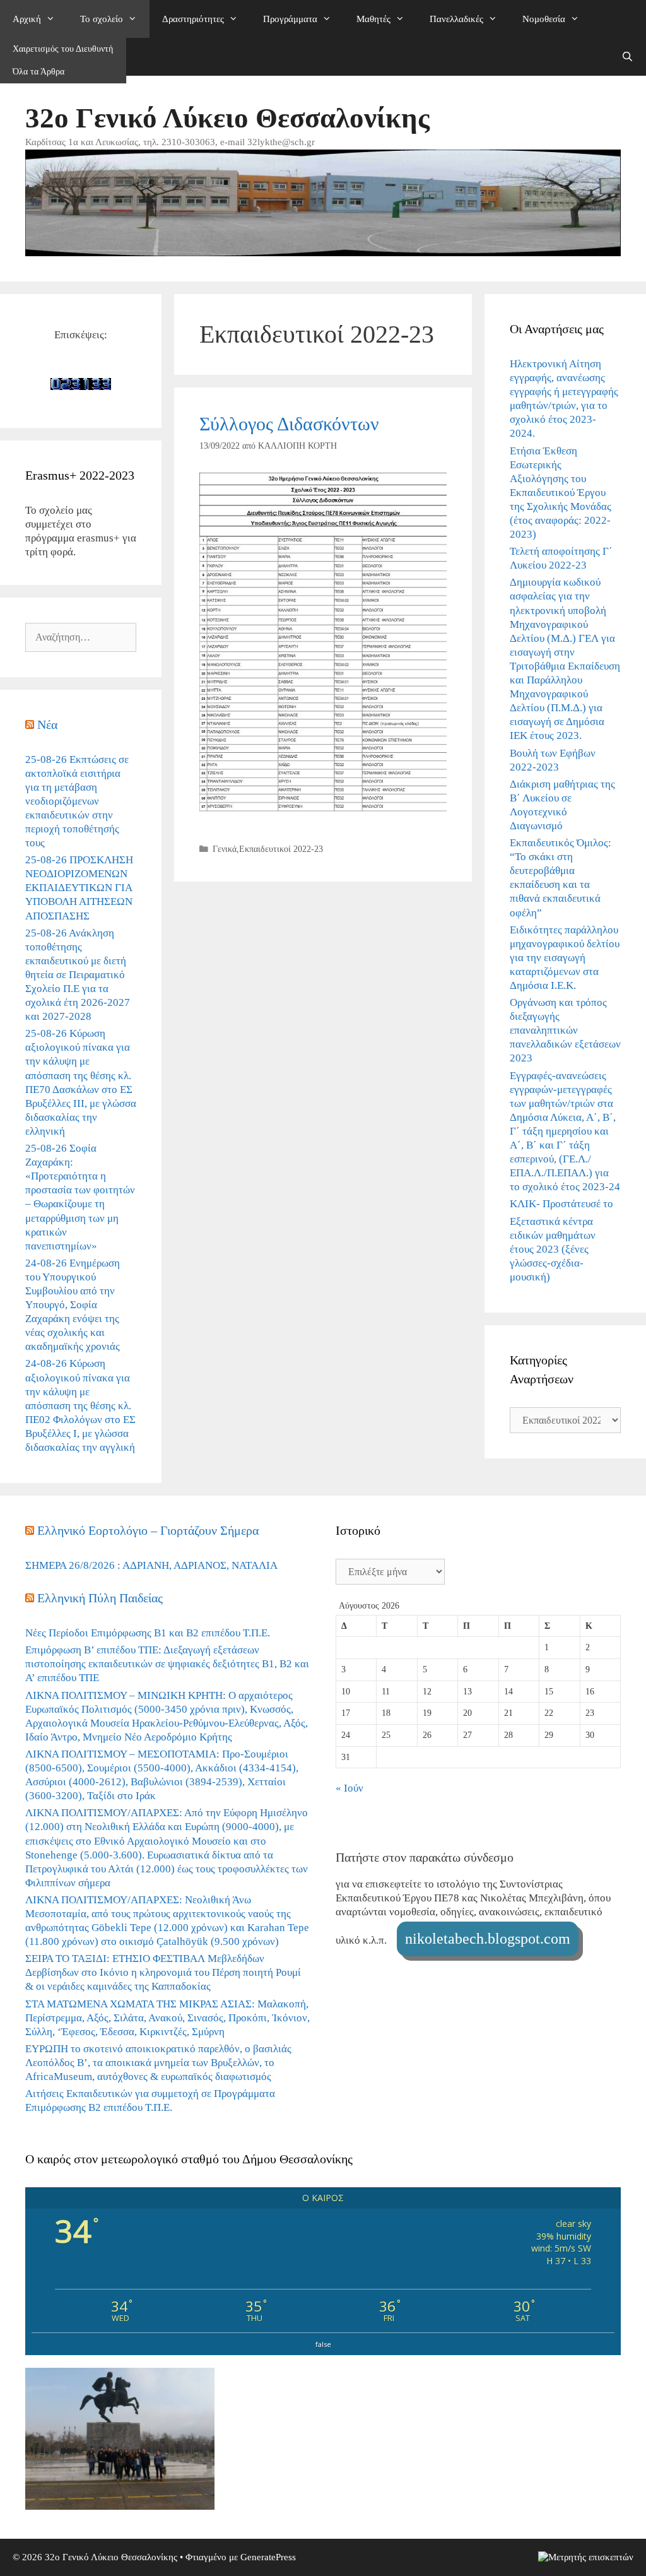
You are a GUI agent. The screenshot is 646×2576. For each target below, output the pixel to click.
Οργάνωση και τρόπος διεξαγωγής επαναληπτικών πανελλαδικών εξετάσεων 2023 (565, 1030)
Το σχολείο (102, 19)
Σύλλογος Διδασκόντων (289, 424)
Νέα (47, 724)
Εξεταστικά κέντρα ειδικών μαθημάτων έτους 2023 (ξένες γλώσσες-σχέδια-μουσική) (553, 1249)
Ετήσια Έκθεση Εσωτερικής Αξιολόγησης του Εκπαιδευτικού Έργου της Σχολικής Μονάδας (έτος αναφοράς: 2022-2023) (561, 493)
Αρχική (27, 19)
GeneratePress (268, 2557)
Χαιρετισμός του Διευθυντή (63, 49)
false (323, 2344)
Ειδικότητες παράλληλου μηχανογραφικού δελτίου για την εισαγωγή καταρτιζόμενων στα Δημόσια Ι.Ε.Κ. (565, 958)
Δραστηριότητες (193, 19)
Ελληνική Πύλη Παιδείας (100, 1598)
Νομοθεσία (544, 19)
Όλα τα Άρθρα (38, 72)
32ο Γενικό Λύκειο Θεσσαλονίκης (227, 118)
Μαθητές (373, 19)
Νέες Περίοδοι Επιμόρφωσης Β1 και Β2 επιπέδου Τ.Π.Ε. (148, 1633)
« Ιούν (349, 1788)
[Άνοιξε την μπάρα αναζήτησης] (627, 57)
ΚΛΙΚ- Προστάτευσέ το (561, 1204)
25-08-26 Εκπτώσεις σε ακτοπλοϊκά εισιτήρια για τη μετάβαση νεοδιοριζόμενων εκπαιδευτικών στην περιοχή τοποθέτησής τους (77, 801)
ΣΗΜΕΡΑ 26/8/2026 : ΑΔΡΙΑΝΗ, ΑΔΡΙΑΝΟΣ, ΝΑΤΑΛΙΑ (151, 1565)
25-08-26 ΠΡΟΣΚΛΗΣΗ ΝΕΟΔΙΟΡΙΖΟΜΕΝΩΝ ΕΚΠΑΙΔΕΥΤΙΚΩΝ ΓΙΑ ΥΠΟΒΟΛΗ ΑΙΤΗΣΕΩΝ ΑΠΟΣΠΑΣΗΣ (79, 888)
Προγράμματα (290, 19)
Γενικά (225, 849)
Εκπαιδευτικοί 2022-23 (281, 849)
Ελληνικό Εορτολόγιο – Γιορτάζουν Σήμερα (148, 1530)
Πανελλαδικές (456, 19)
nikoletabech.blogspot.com (488, 1939)
